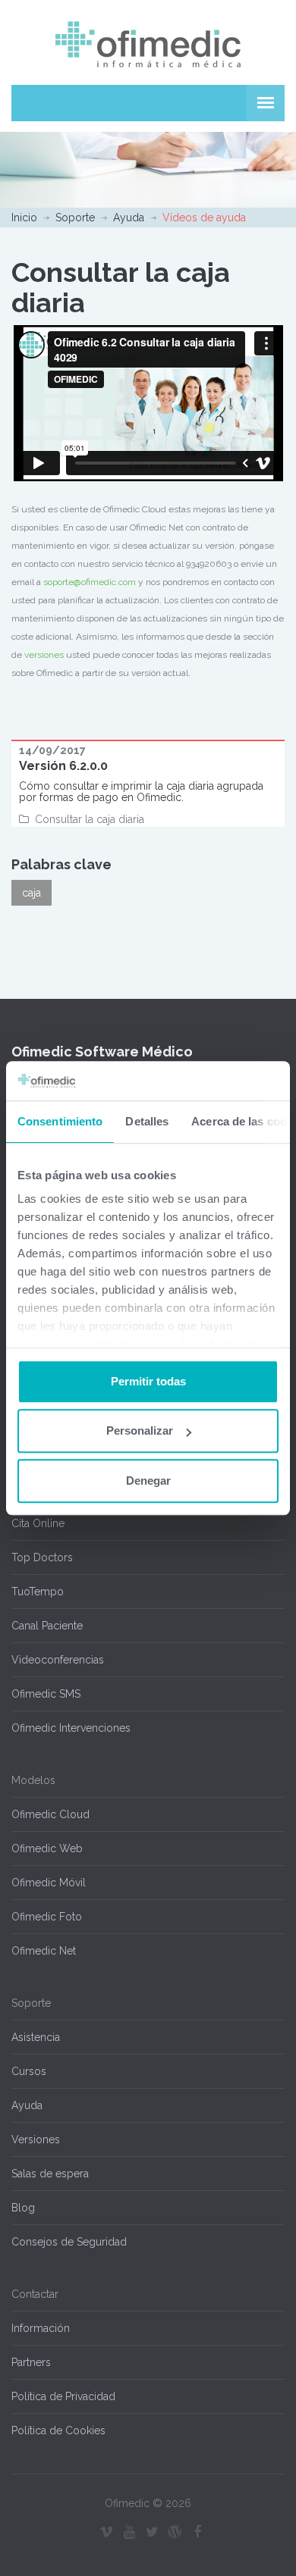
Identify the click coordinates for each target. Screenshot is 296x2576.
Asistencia (36, 2037)
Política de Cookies (58, 2430)
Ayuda (129, 218)
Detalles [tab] (147, 1121)
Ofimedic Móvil (49, 1883)
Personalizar (140, 1431)
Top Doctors (42, 1557)
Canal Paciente (47, 1626)
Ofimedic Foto (47, 1917)
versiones (44, 655)
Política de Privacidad (63, 2396)
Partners (31, 2362)
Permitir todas (148, 1381)
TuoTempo (38, 1592)
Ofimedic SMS (46, 1694)
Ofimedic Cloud (50, 1814)
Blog (23, 2208)
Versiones (36, 2139)
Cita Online (38, 1523)
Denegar (148, 1480)
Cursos (29, 2071)
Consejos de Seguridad (69, 2242)
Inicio (24, 218)
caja (31, 893)
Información (41, 2328)
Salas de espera (50, 2174)
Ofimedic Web (47, 1848)
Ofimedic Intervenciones (71, 1728)
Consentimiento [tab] (60, 1121)
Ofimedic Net (44, 1951)
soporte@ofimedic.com (90, 582)
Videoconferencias (58, 1660)
